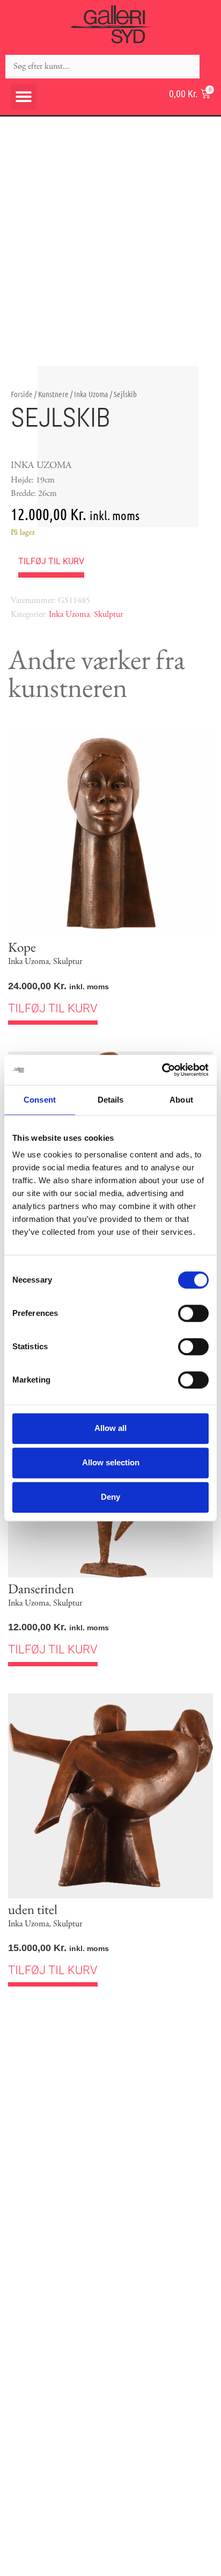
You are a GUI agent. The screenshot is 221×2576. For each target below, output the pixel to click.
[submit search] (210, 66)
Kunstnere (53, 394)
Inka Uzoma (91, 394)
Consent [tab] (40, 1100)
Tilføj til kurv (51, 561)
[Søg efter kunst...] (102, 67)
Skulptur (108, 614)
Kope (22, 947)
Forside (22, 394)
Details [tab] (111, 1100)
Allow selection (111, 1462)
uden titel (33, 1909)
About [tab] (181, 1100)
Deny (110, 1497)
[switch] (193, 1313)
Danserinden (41, 1588)
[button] (24, 97)
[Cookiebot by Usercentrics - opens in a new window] (162, 1070)
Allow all (110, 1428)
